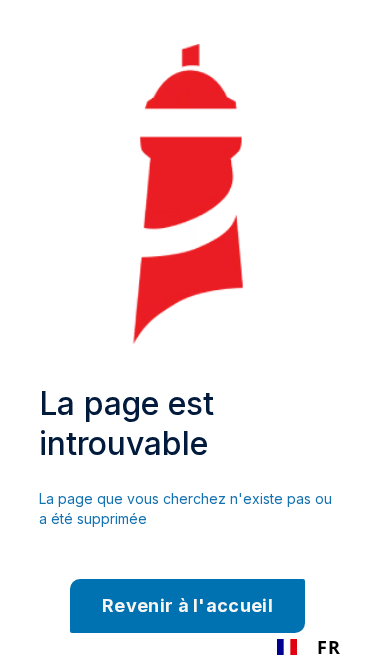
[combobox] (308, 647)
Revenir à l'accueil (187, 605)
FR (328, 647)
